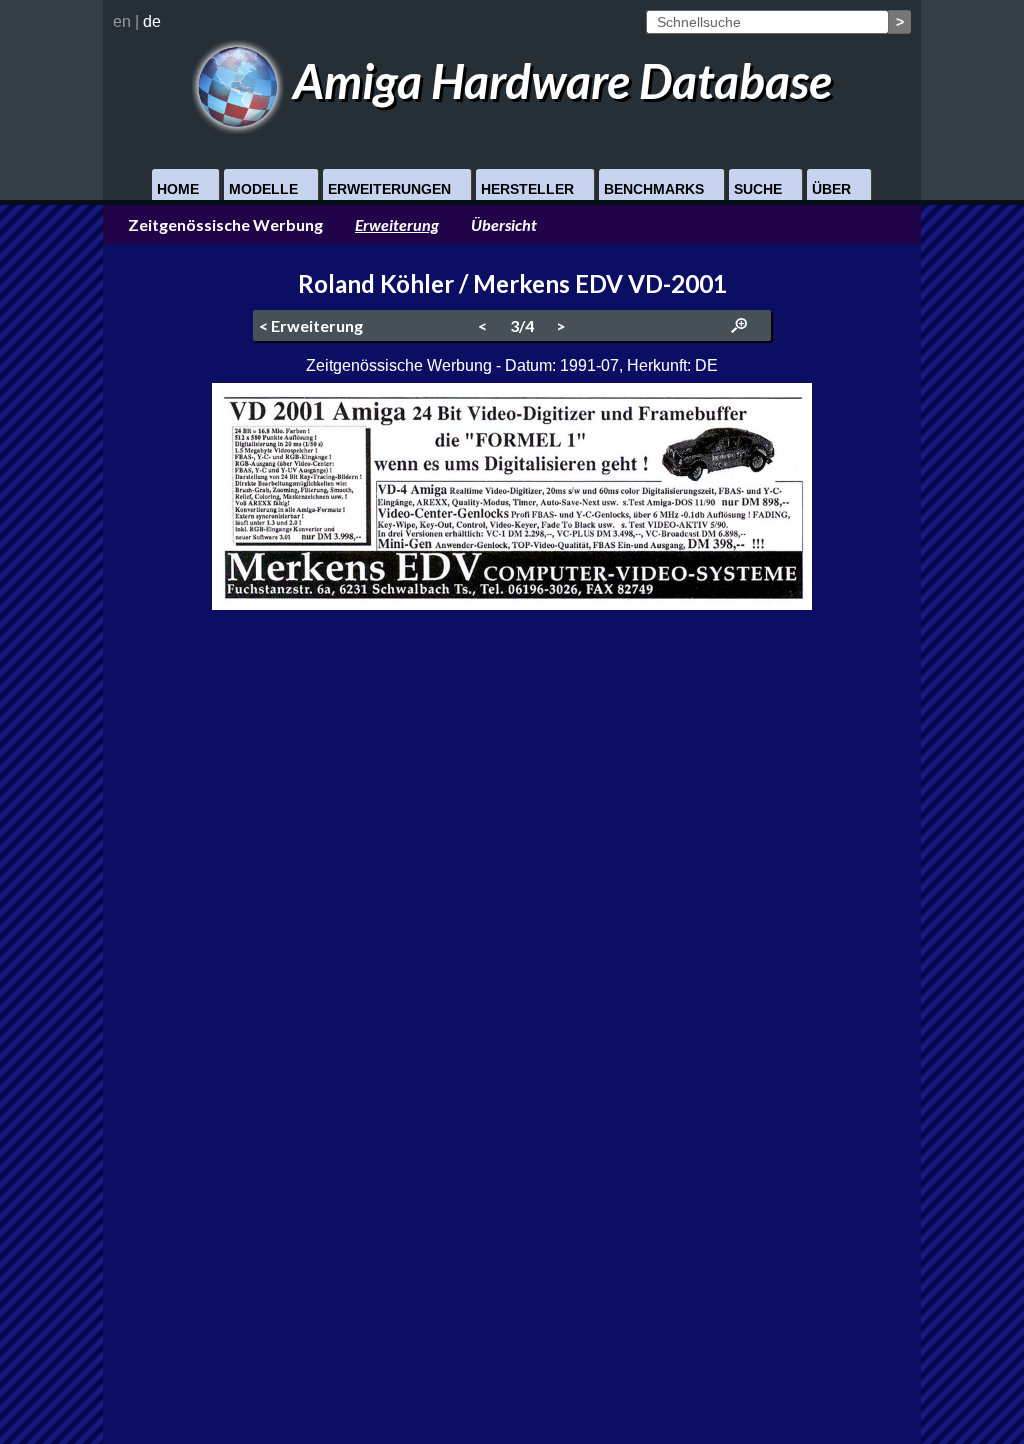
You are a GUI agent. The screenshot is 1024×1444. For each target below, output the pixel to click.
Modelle (263, 189)
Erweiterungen (389, 189)
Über (831, 189)
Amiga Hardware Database (558, 80)
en (122, 21)
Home (178, 189)
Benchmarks (654, 189)
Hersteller (527, 189)
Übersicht (504, 224)
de (152, 21)
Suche (758, 189)
